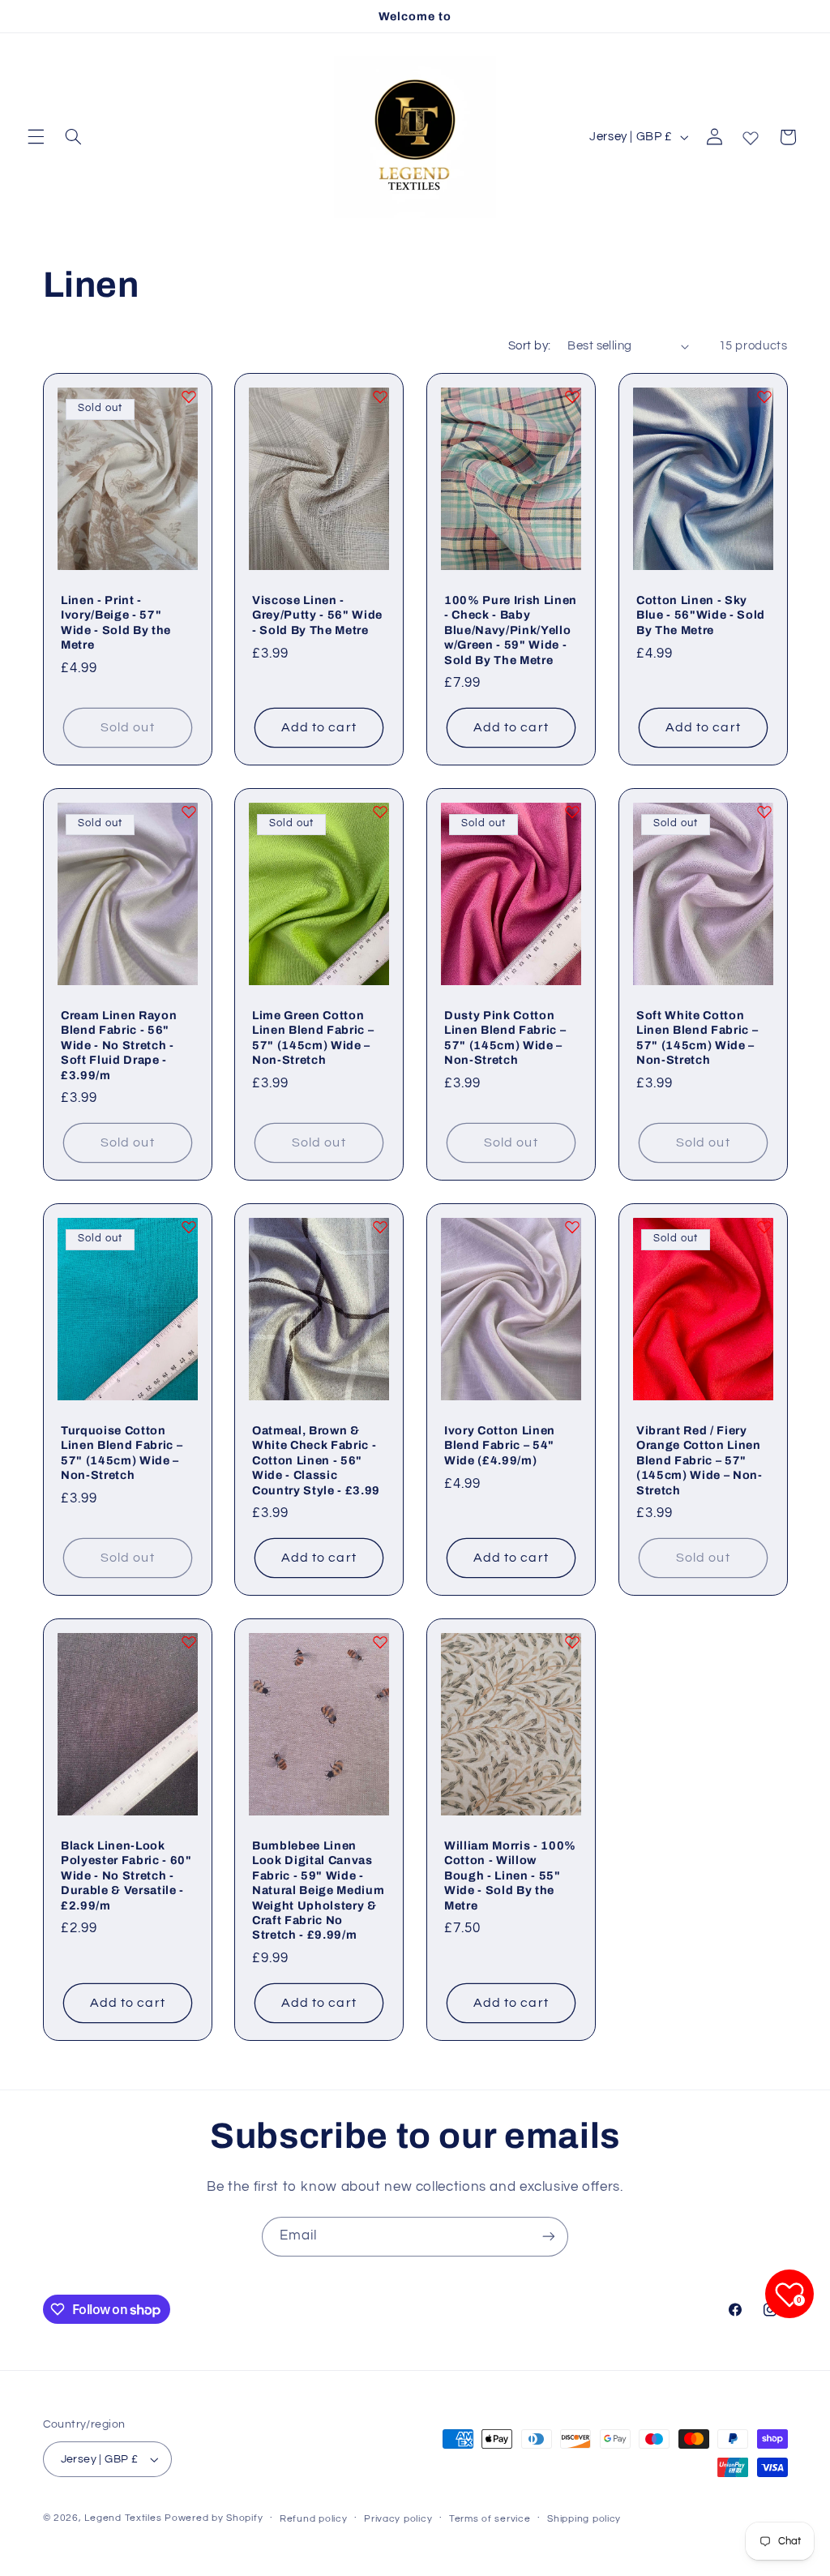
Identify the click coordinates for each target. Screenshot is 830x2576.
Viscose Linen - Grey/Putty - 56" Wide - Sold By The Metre (317, 615)
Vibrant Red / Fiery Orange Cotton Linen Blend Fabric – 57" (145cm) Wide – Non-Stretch (700, 1460)
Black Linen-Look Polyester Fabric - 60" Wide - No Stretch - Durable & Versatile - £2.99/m (126, 1875)
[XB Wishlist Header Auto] (751, 135)
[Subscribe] (549, 2237)
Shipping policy (584, 2519)
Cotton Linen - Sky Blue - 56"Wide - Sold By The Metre (701, 615)
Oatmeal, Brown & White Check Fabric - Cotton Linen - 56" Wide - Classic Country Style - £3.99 (316, 1460)
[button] (36, 137)
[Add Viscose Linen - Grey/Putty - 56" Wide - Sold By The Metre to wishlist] (380, 396)
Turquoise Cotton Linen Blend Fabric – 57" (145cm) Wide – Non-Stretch (122, 1453)
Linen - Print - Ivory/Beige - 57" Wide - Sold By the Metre (116, 622)
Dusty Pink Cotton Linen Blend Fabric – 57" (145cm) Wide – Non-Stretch (505, 1037)
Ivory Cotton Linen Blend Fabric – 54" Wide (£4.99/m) (500, 1445)
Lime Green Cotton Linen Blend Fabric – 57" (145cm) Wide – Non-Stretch (313, 1037)
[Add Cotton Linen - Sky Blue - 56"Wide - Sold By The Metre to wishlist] (764, 396)
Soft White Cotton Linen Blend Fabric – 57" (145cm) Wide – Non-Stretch (697, 1037)
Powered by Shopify (214, 2518)
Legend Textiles (123, 2518)
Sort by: (529, 346)
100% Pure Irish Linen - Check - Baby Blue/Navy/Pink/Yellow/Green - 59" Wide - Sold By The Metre (511, 630)
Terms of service (490, 2519)
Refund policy (314, 2519)
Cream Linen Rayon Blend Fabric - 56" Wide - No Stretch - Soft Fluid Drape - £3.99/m (119, 1045)
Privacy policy (398, 2519)
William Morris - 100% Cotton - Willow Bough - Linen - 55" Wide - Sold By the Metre (510, 1875)
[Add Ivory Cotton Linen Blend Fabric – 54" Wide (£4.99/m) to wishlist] (572, 1227)
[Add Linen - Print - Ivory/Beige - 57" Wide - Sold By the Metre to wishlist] (188, 396)
